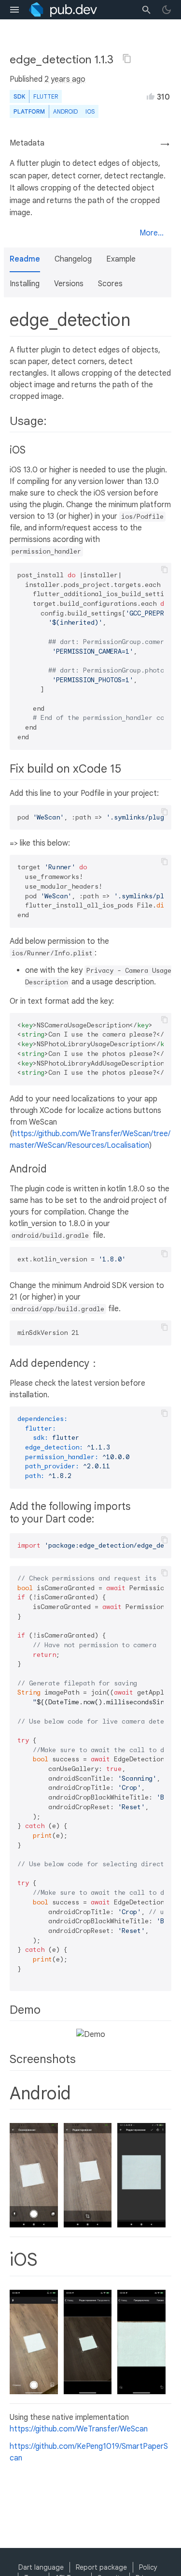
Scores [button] (110, 284)
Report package (101, 2567)
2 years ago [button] (65, 79)
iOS (90, 111)
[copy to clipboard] (165, 570)
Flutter (46, 96)
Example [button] (121, 259)
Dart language (41, 2567)
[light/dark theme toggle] (167, 10)
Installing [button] (25, 284)
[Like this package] (151, 96)
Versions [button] (69, 284)
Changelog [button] (73, 259)
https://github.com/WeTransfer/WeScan (79, 2429)
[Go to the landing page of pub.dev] (63, 10)
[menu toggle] (14, 10)
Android (65, 111)
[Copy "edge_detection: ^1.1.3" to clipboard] (127, 59)
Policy (148, 2567)
